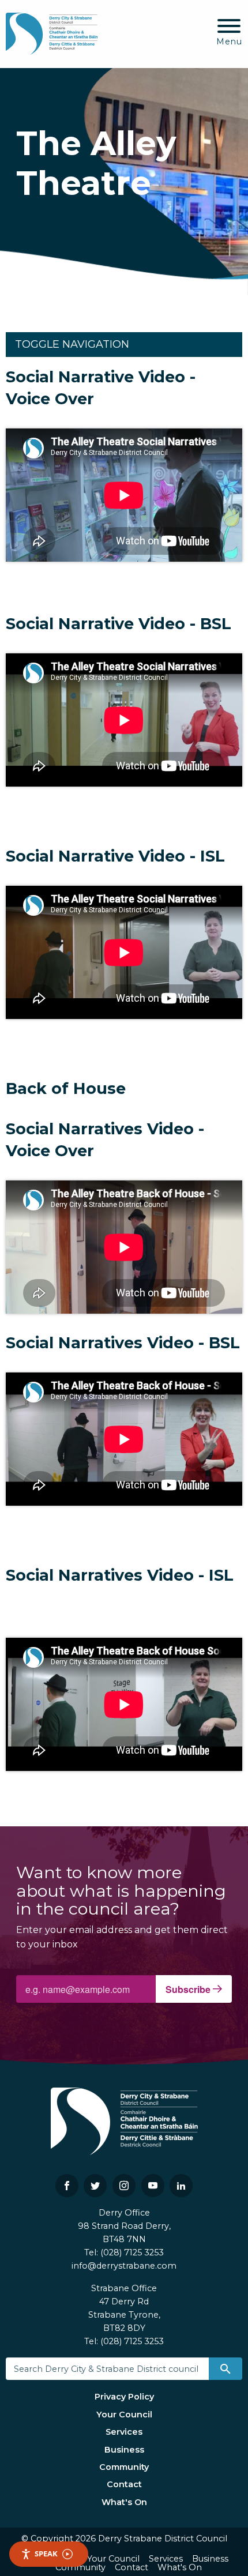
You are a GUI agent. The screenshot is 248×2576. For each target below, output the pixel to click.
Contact (124, 2484)
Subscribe (189, 1989)
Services (124, 2432)
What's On (124, 2502)
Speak (46, 2554)
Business (124, 2450)
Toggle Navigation (72, 344)
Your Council (124, 2415)
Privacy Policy (124, 2397)
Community (124, 2467)
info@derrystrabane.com (124, 2266)
